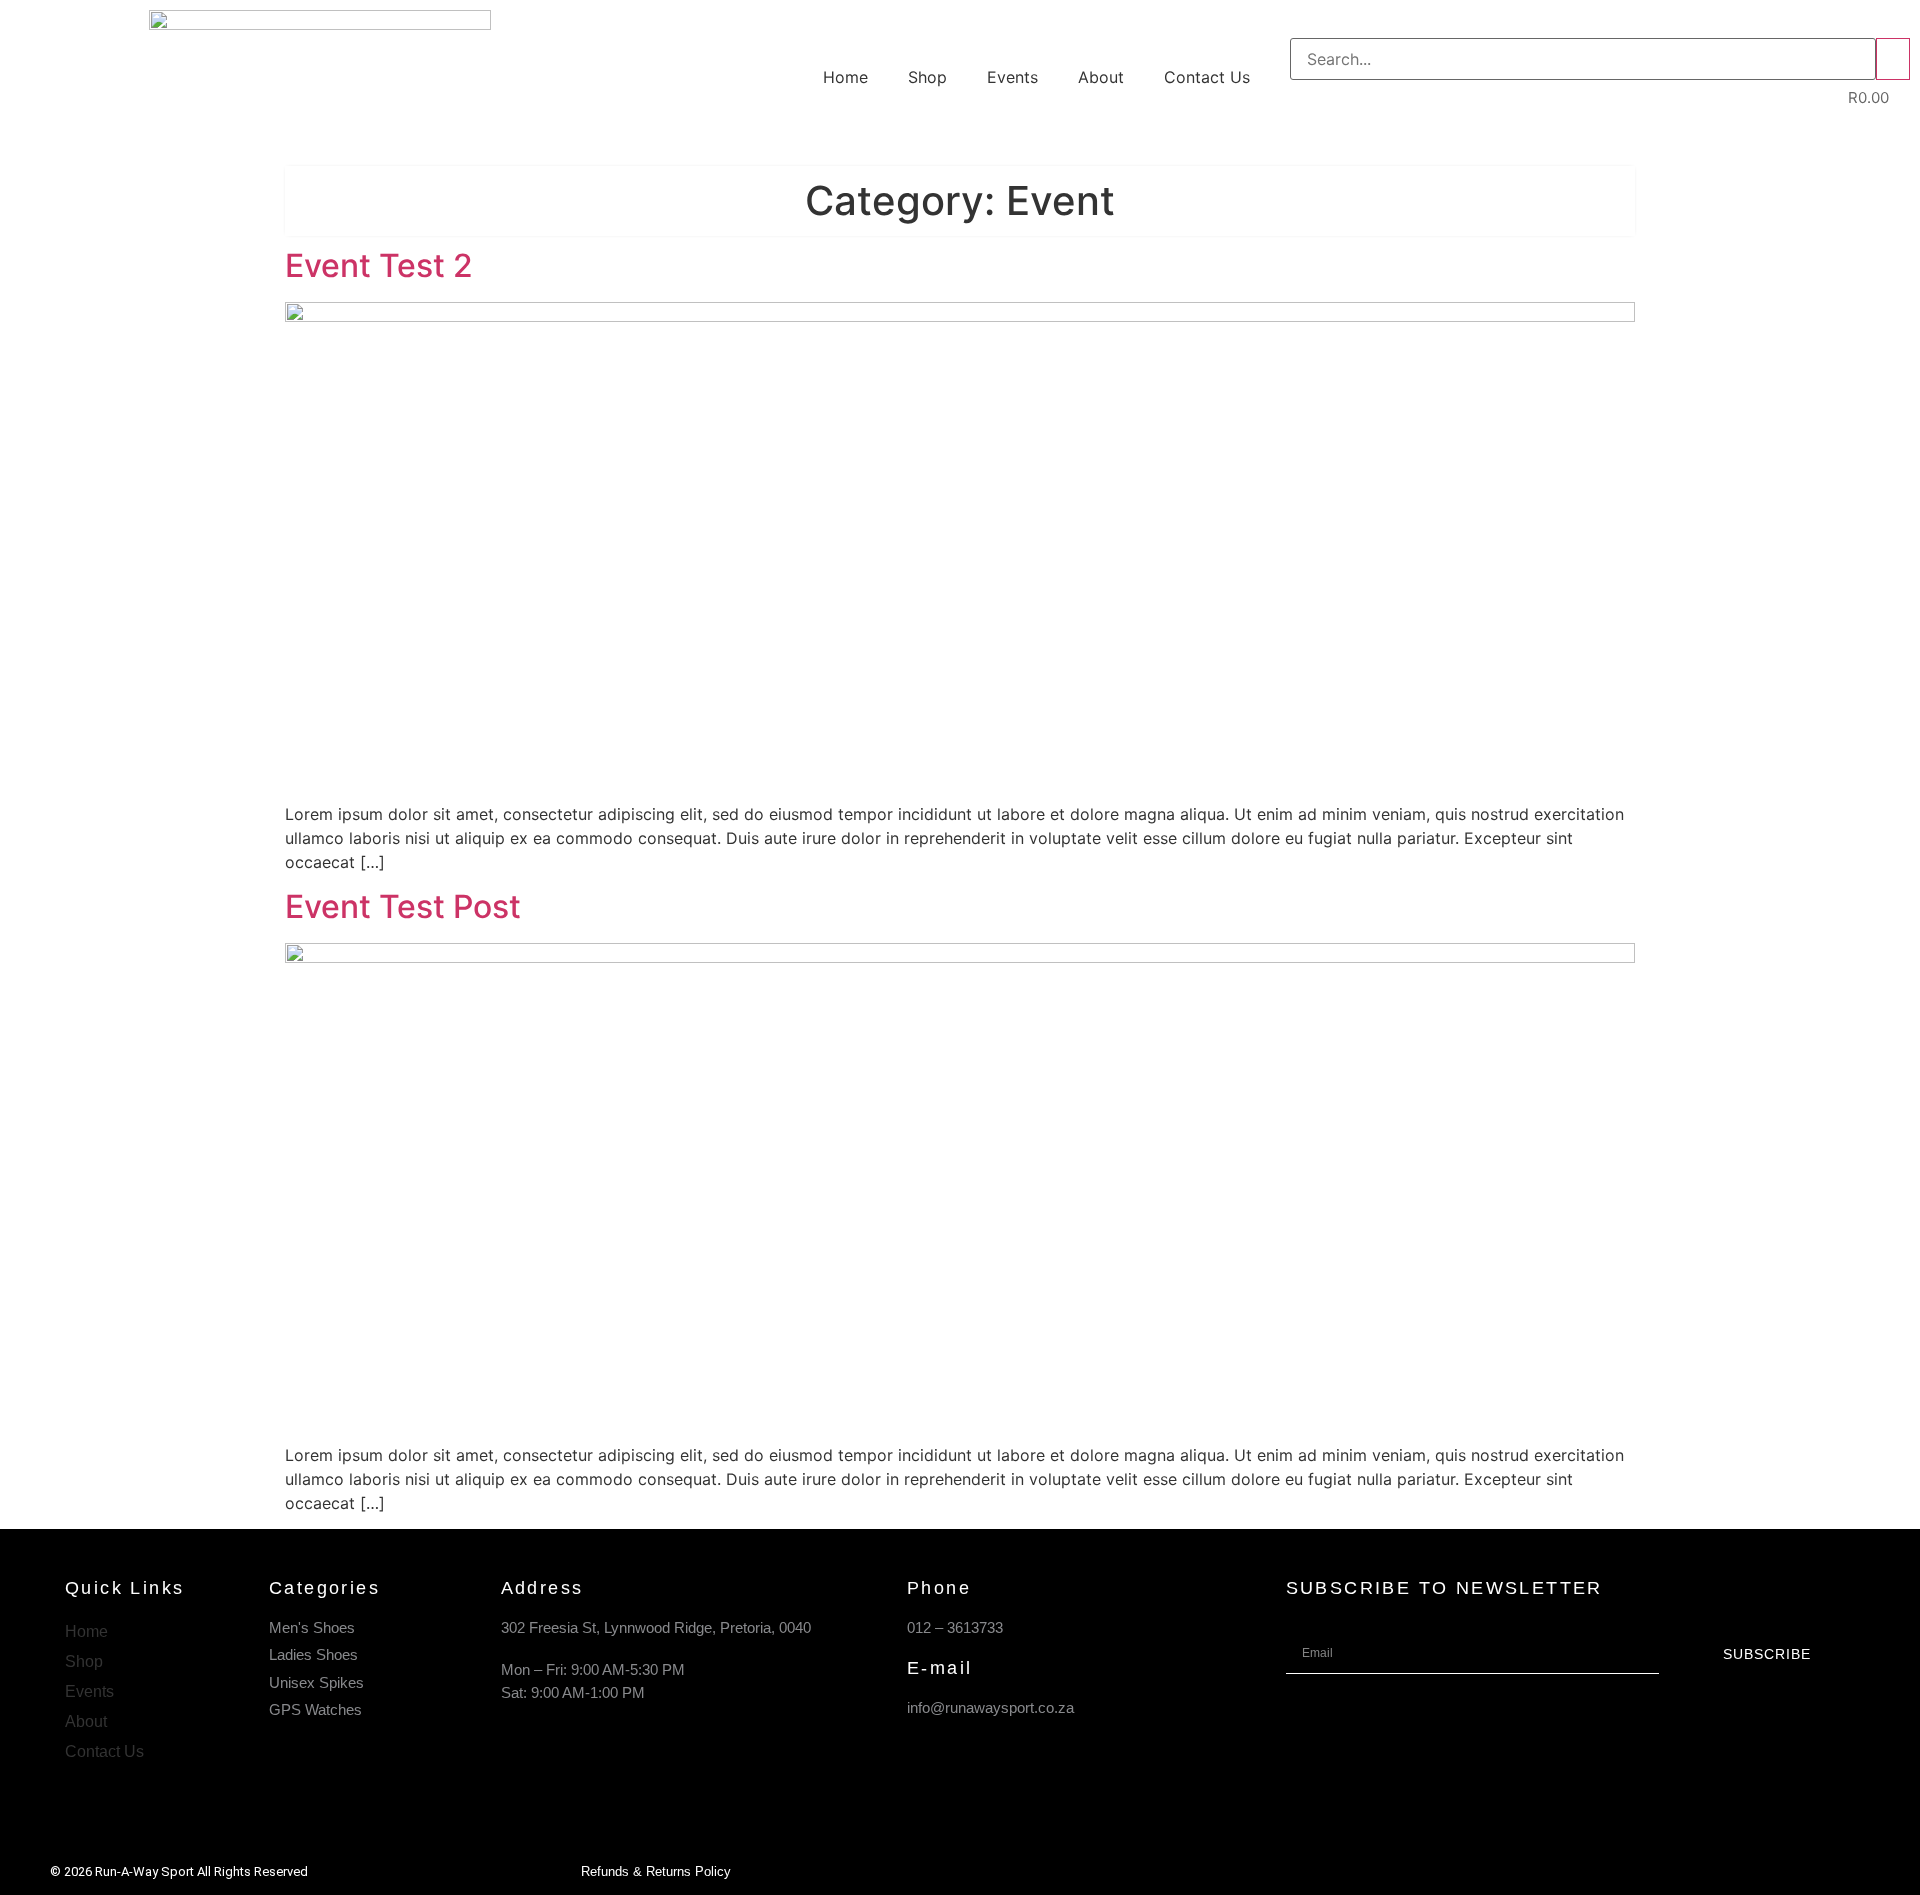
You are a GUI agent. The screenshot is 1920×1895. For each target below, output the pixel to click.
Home (845, 77)
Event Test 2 (379, 265)
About (1101, 77)
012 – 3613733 (955, 1627)
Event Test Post (403, 906)
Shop (927, 77)
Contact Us (1207, 77)
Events (1012, 77)
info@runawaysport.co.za (990, 1707)
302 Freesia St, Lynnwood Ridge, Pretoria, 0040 (656, 1627)
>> (1893, 59)
